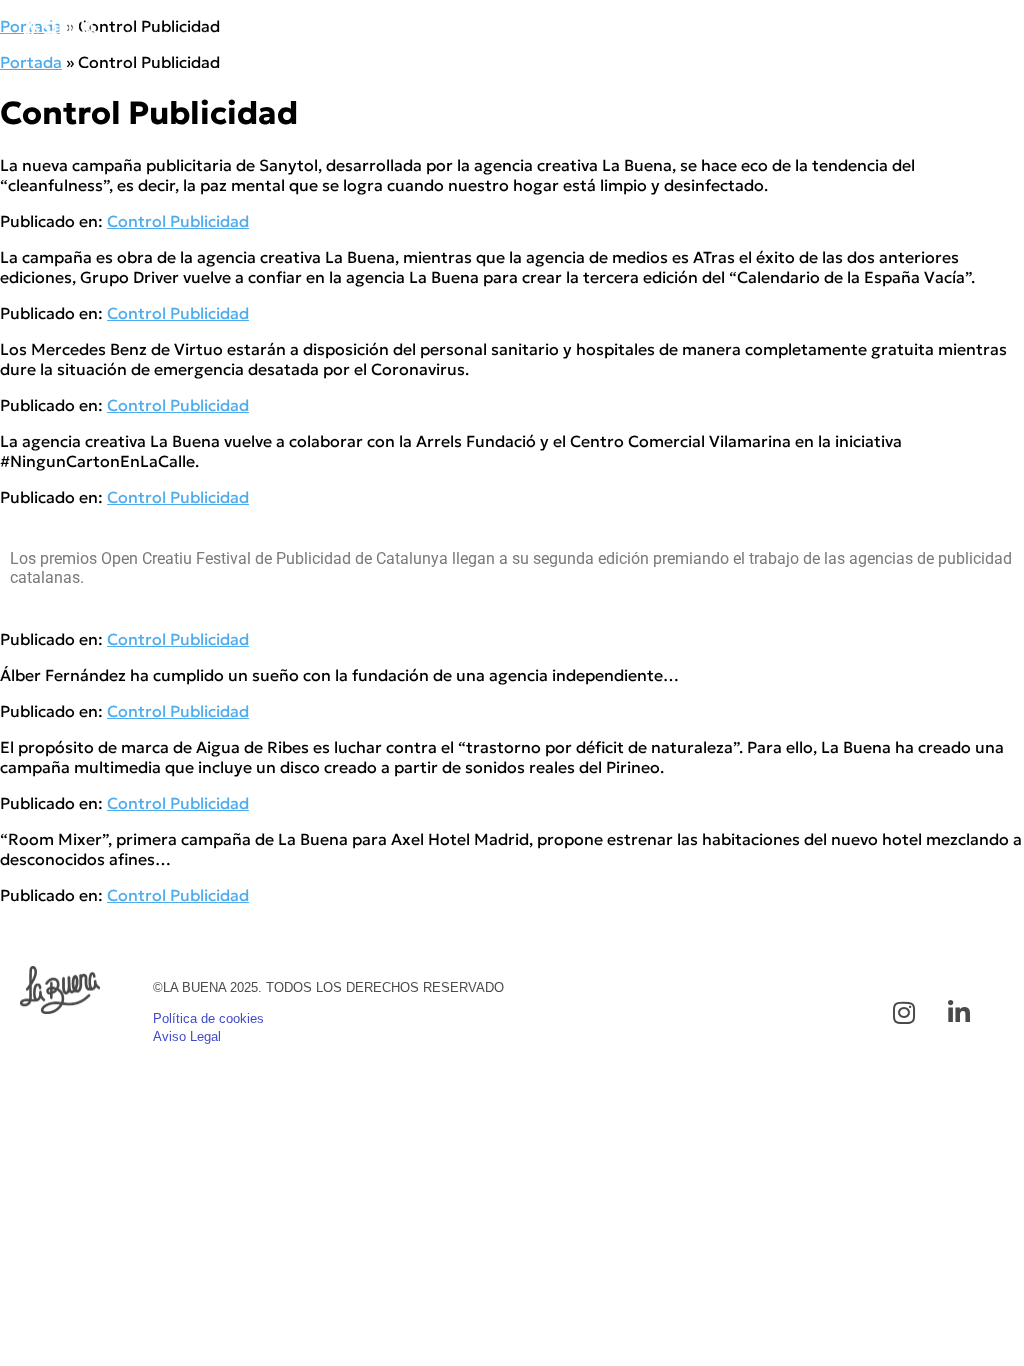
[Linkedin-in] (959, 1013)
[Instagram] (904, 1013)
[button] (988, 33)
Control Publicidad (178, 221)
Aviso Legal (187, 1036)
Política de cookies (208, 1018)
